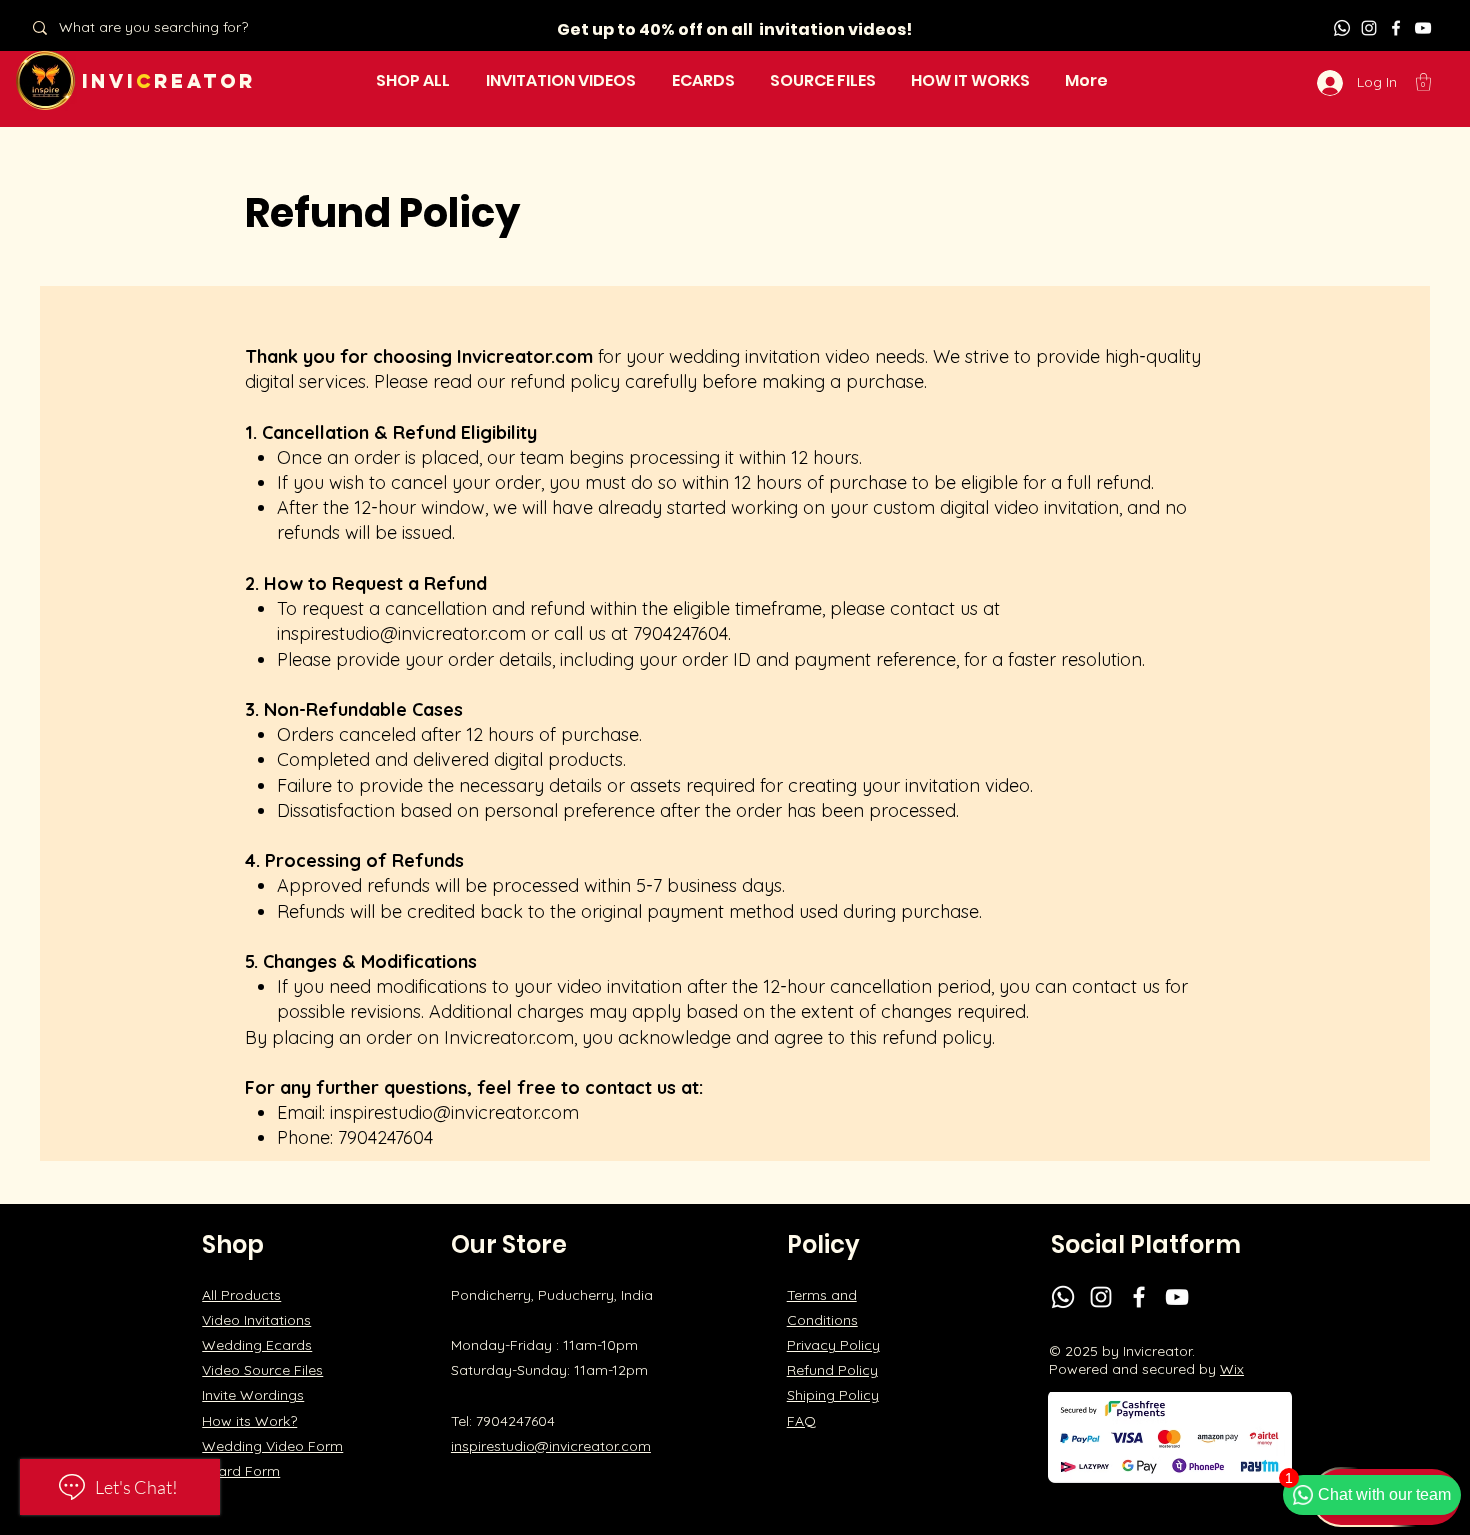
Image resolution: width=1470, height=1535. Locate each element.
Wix (1232, 1369)
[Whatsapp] (1342, 28)
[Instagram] (1369, 28)
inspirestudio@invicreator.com (401, 633)
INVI (109, 81)
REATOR (205, 81)
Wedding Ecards (257, 1345)
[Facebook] (1396, 28)
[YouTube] (1423, 28)
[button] (1423, 82)
